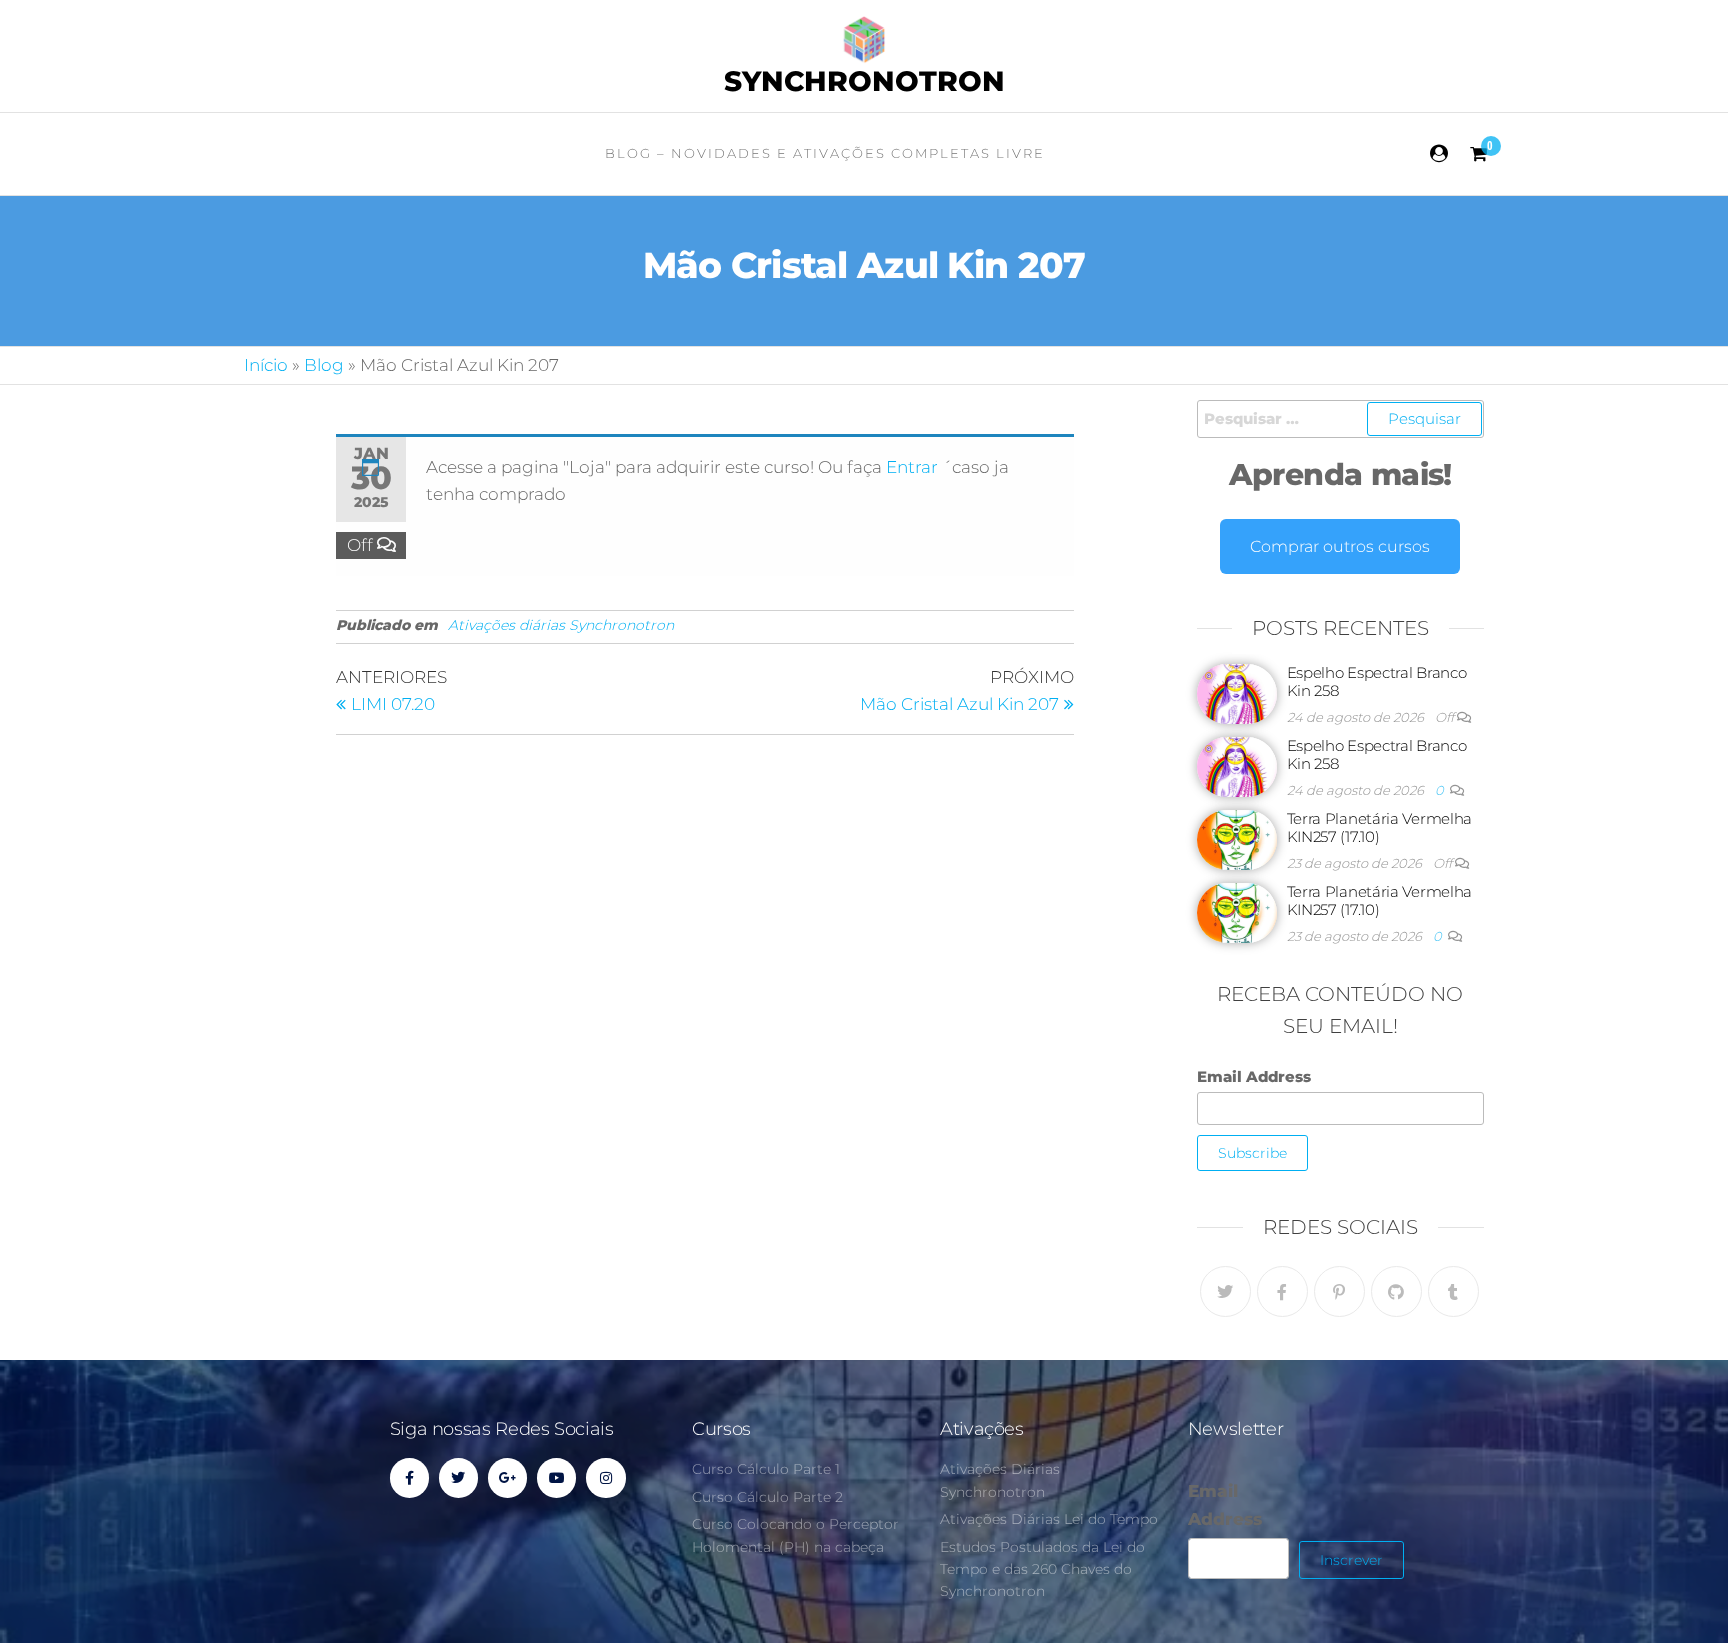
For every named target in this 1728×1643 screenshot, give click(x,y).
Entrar (914, 467)
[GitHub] (1396, 1291)
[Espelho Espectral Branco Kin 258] (1237, 692)
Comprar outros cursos (1340, 546)
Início (266, 365)
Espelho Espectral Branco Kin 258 (1377, 681)
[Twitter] (1225, 1291)
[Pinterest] (1339, 1291)
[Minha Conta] (1440, 154)
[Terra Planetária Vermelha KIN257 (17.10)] (1237, 838)
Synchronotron (864, 81)
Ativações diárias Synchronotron (561, 625)
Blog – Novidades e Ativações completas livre (825, 153)
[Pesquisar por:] (1341, 419)
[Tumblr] (1453, 1291)
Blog (324, 365)
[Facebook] (1282, 1291)
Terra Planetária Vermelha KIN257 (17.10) (1380, 827)
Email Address (1254, 1076)
